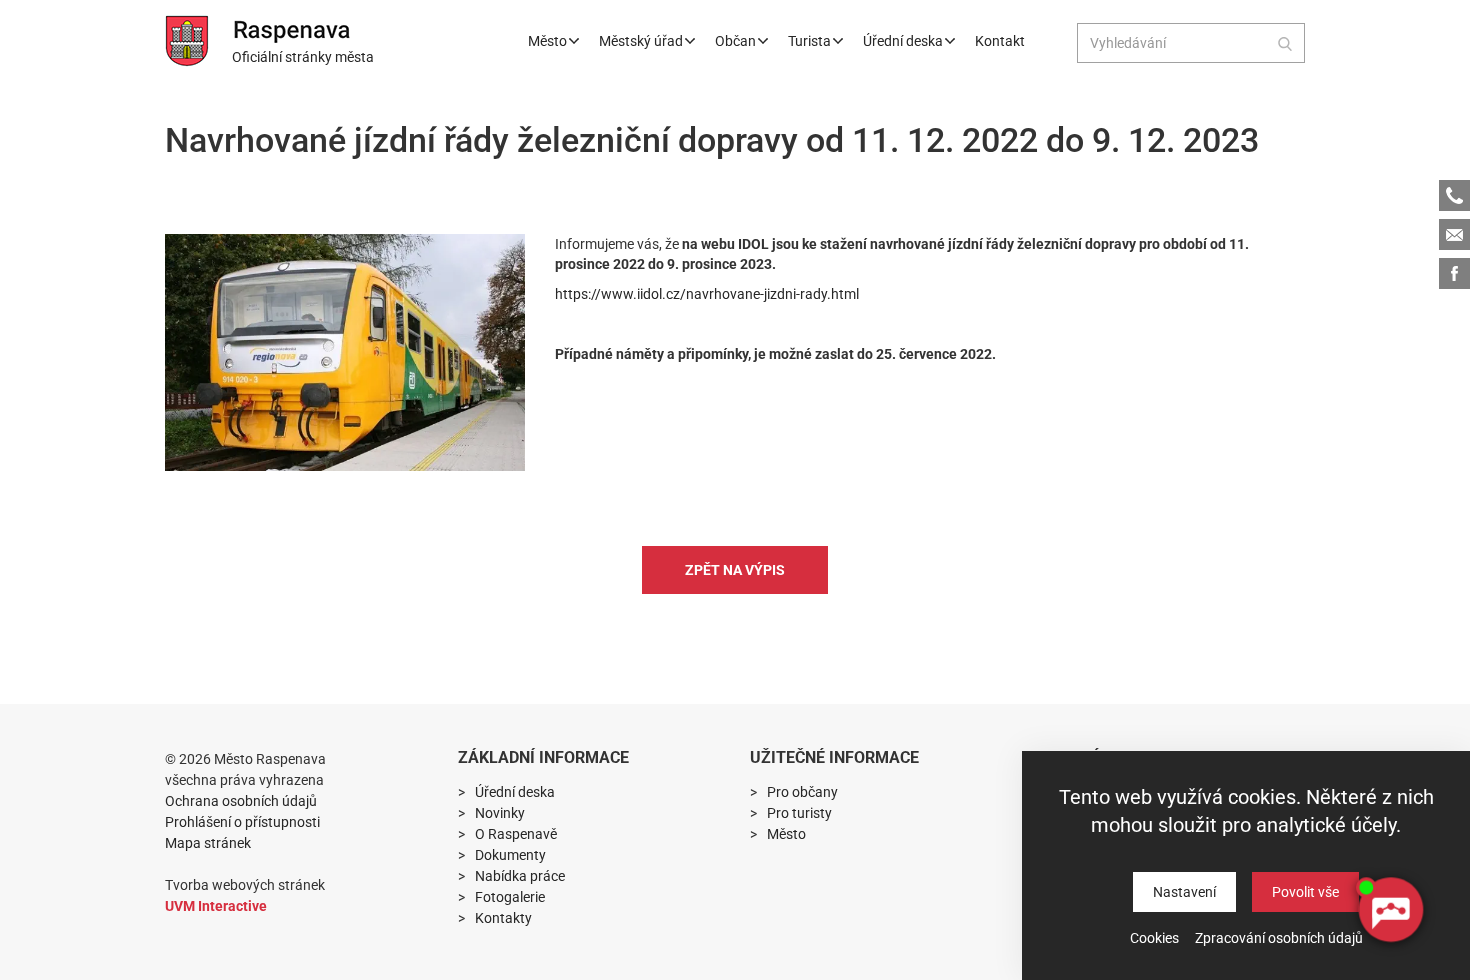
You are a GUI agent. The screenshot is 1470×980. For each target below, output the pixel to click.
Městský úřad (641, 41)
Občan (735, 41)
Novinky (500, 813)
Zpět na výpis (735, 570)
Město (547, 41)
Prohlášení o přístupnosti (242, 822)
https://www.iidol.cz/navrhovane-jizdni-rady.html (707, 294)
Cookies (1154, 938)
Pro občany (802, 792)
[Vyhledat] (1285, 43)
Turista (809, 41)
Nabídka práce (520, 876)
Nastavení (1184, 892)
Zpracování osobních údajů (1279, 938)
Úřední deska (903, 41)
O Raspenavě (516, 834)
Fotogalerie (510, 897)
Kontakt (1000, 41)
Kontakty (503, 918)
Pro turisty (799, 813)
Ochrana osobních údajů (241, 801)
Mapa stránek (208, 843)
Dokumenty (510, 855)
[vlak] (345, 352)
